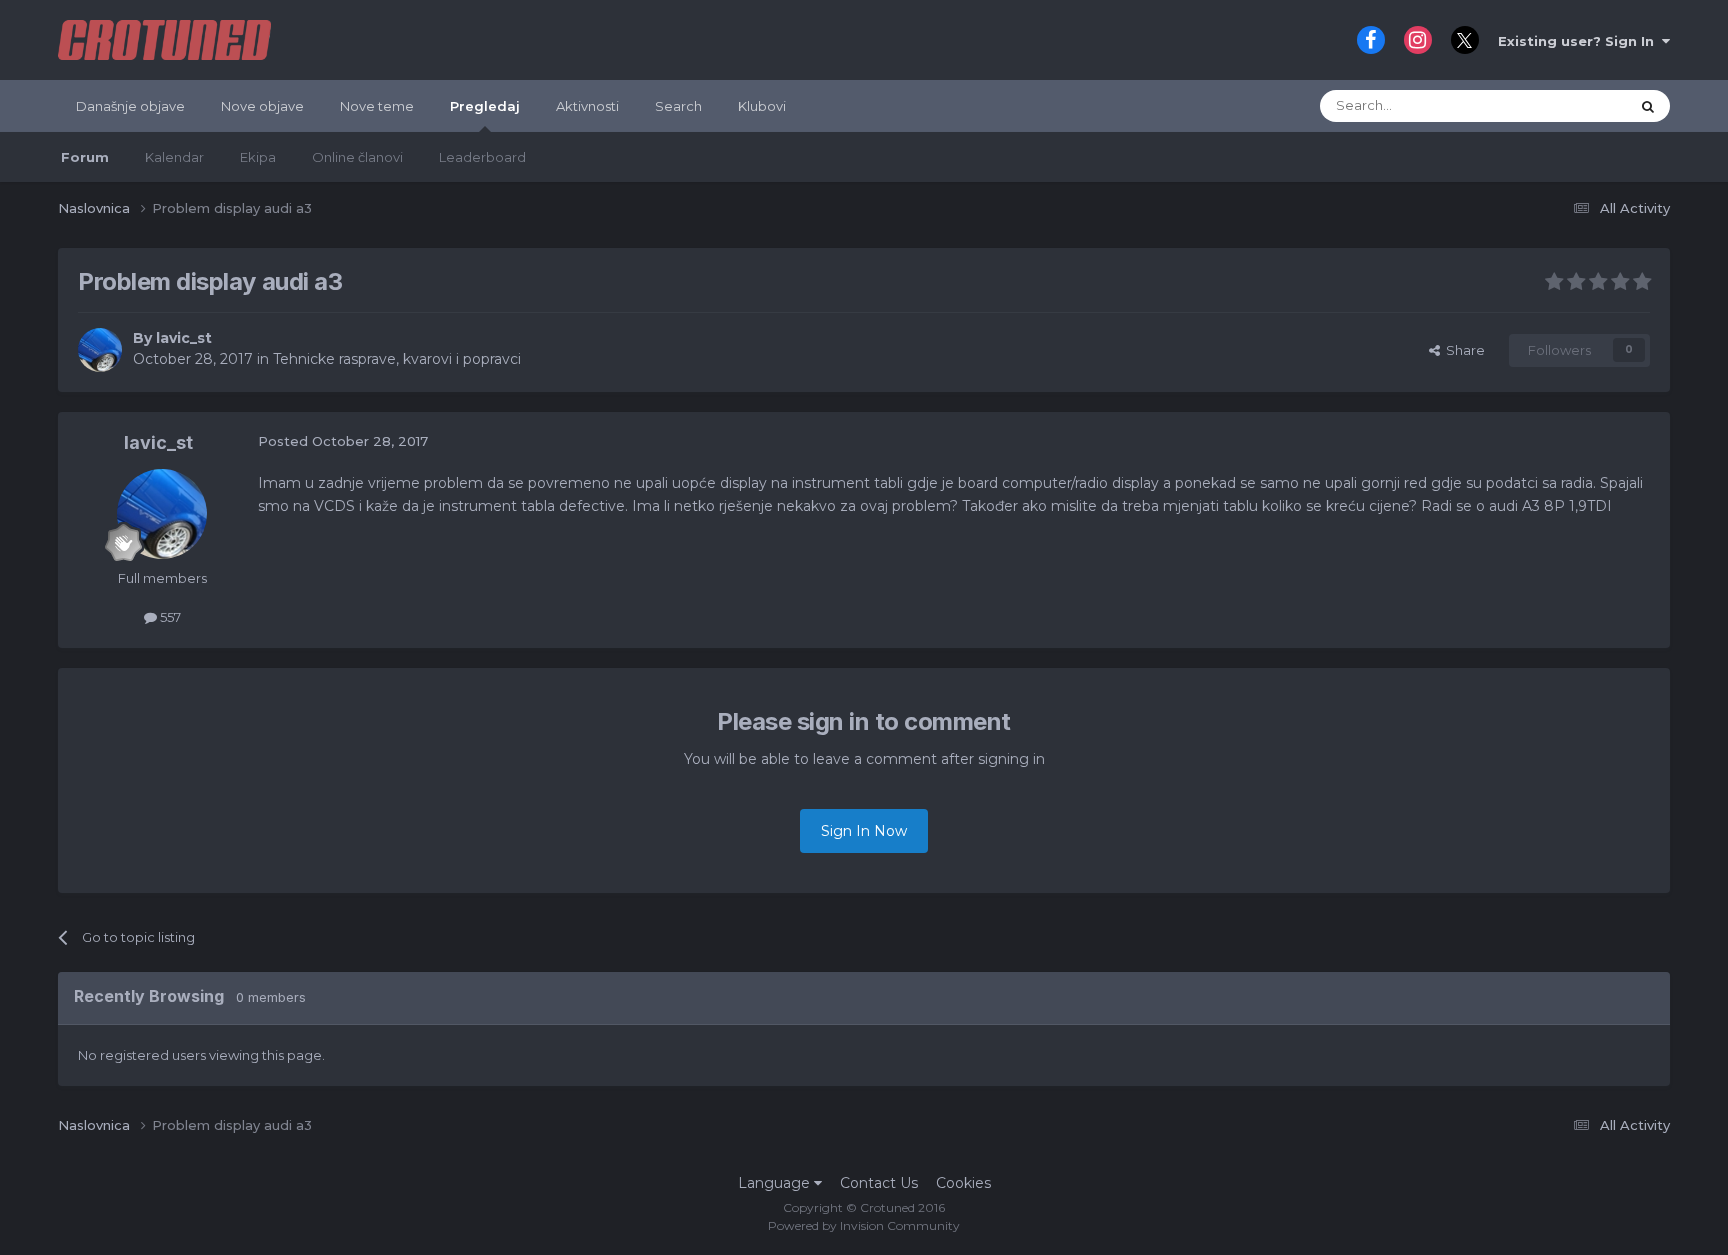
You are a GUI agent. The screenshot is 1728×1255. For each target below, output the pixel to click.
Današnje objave (130, 106)
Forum (85, 157)
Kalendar (174, 157)
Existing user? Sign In (1580, 41)
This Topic (1571, 105)
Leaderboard (482, 157)
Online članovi (357, 157)
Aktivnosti (587, 106)
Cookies (963, 1183)
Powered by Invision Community (864, 1225)
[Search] (1648, 106)
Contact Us (879, 1183)
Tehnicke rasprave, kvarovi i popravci (397, 359)
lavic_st (184, 338)
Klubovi (762, 106)
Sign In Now (864, 831)
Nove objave (262, 106)
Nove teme (377, 106)
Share (1462, 350)
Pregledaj (485, 106)
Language (776, 1183)
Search (678, 106)
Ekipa (258, 157)
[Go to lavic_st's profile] (100, 350)
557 (169, 617)
